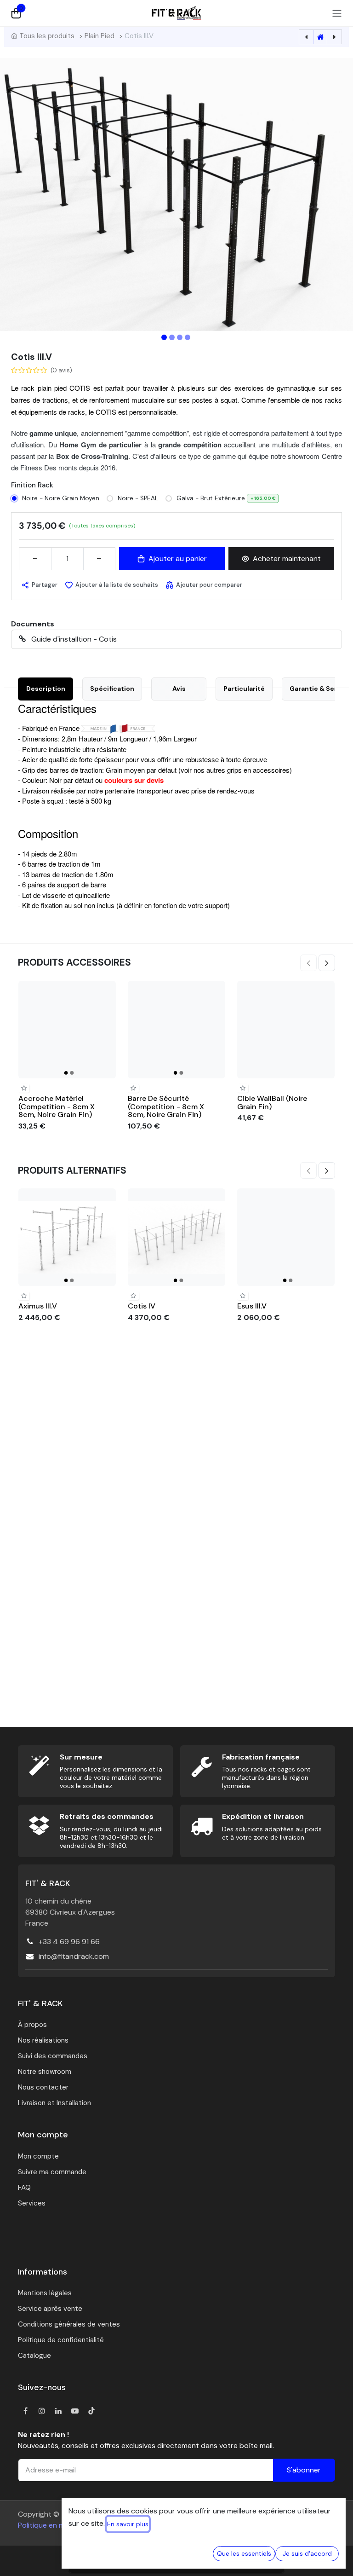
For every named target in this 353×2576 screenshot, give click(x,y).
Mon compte (38, 2156)
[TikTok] (91, 2411)
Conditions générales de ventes (69, 2324)
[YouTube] (75, 2411)
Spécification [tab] (112, 689)
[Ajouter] (99, 559)
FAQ (24, 2188)
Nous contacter (43, 2087)
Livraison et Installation (54, 2103)
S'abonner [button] (304, 2470)
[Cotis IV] (176, 1237)
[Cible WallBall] (286, 1030)
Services (32, 2203)
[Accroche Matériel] (67, 1030)
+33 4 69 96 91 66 (69, 1942)
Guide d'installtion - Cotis (73, 639)
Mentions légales (45, 2293)
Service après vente (50, 2309)
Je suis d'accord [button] (307, 2553)
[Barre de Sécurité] (176, 1030)
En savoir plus (128, 2524)
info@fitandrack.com (74, 1956)
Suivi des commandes (53, 2056)
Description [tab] (46, 689)
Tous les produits (47, 36)
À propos (32, 2025)
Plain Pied (100, 36)
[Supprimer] (35, 559)
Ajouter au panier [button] (178, 559)
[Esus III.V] (286, 1237)
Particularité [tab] (244, 689)
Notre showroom (45, 2072)
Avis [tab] (179, 689)
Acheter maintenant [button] (287, 559)
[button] (27, 194)
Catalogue (34, 2356)
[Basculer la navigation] (337, 13)
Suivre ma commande (52, 2172)
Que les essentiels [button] (244, 2553)
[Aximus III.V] (67, 1237)
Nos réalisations (43, 2040)
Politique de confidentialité (61, 2340)
